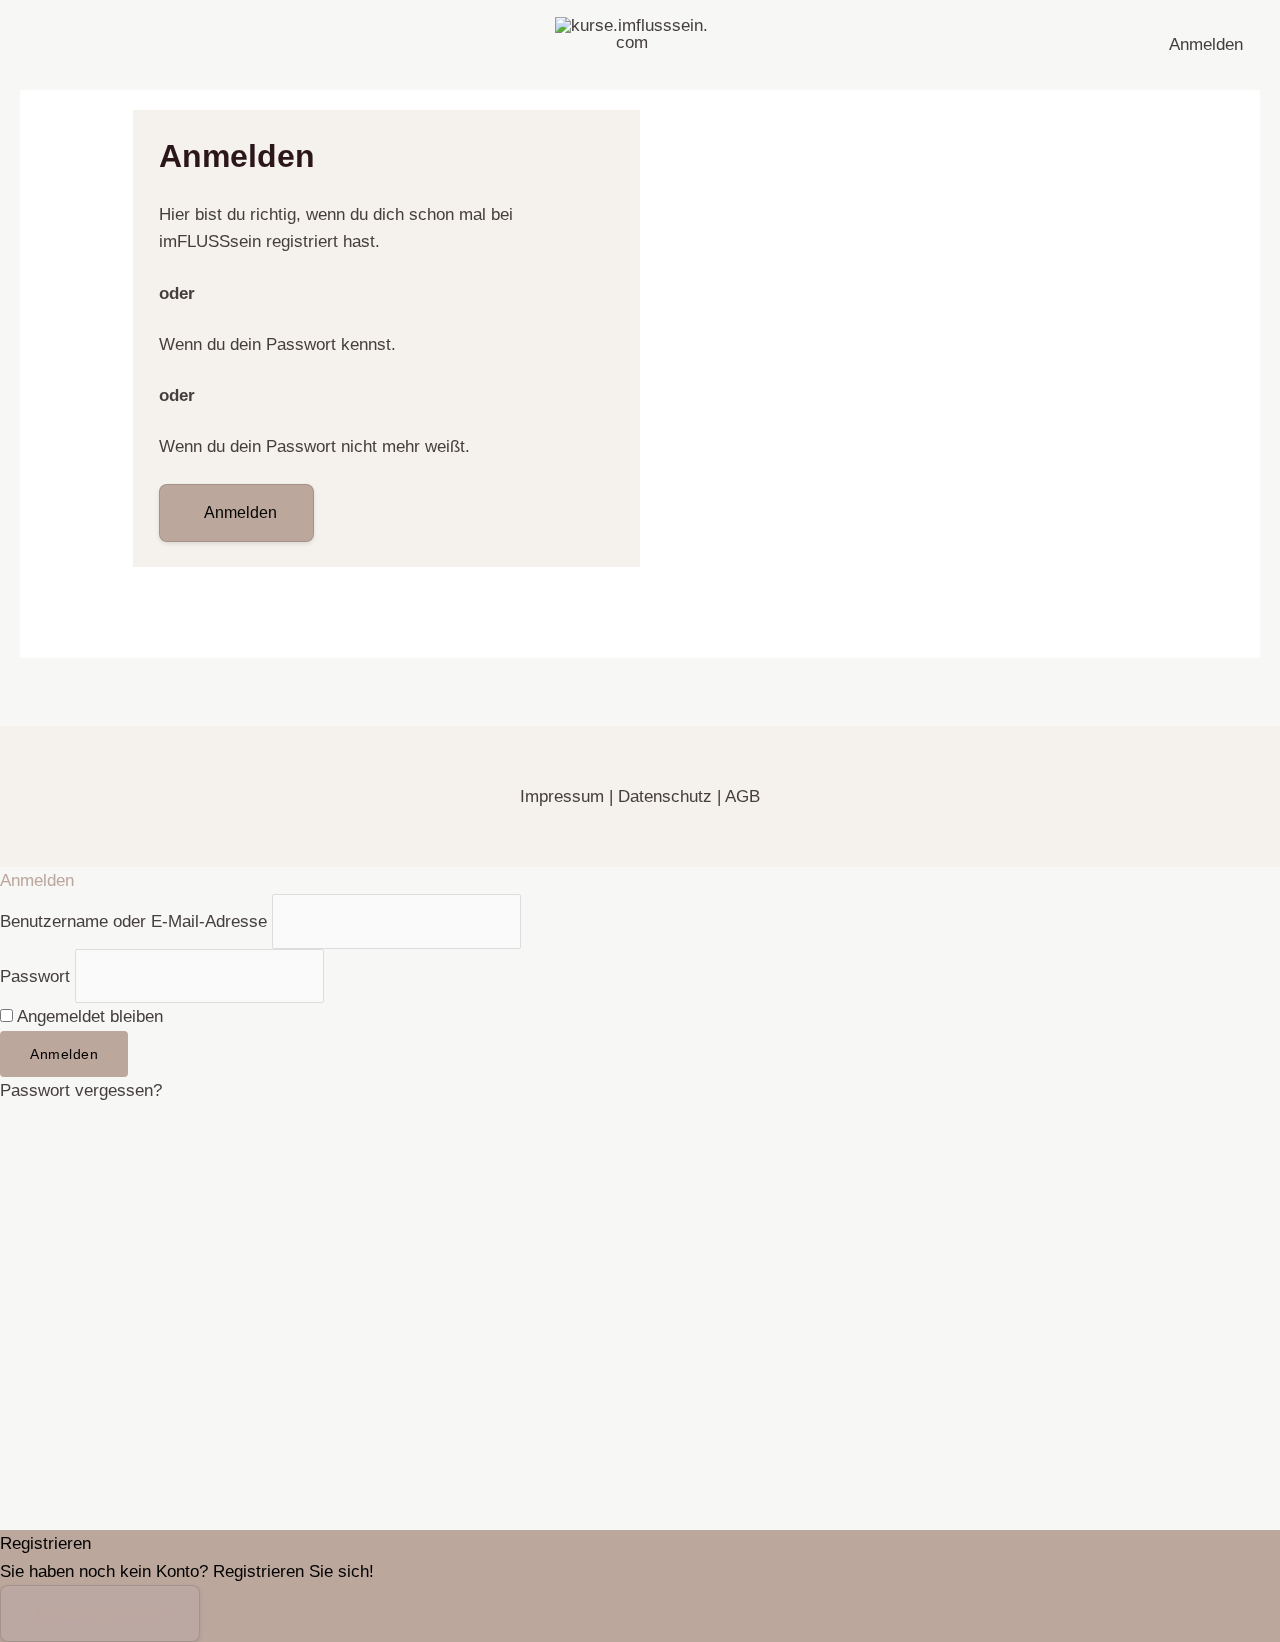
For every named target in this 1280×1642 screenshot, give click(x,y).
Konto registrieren (100, 1613)
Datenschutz (665, 796)
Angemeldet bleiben (88, 1016)
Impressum (564, 796)
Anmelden (1206, 44)
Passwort (35, 975)
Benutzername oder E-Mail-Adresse (133, 921)
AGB (742, 796)
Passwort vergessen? (81, 1090)
